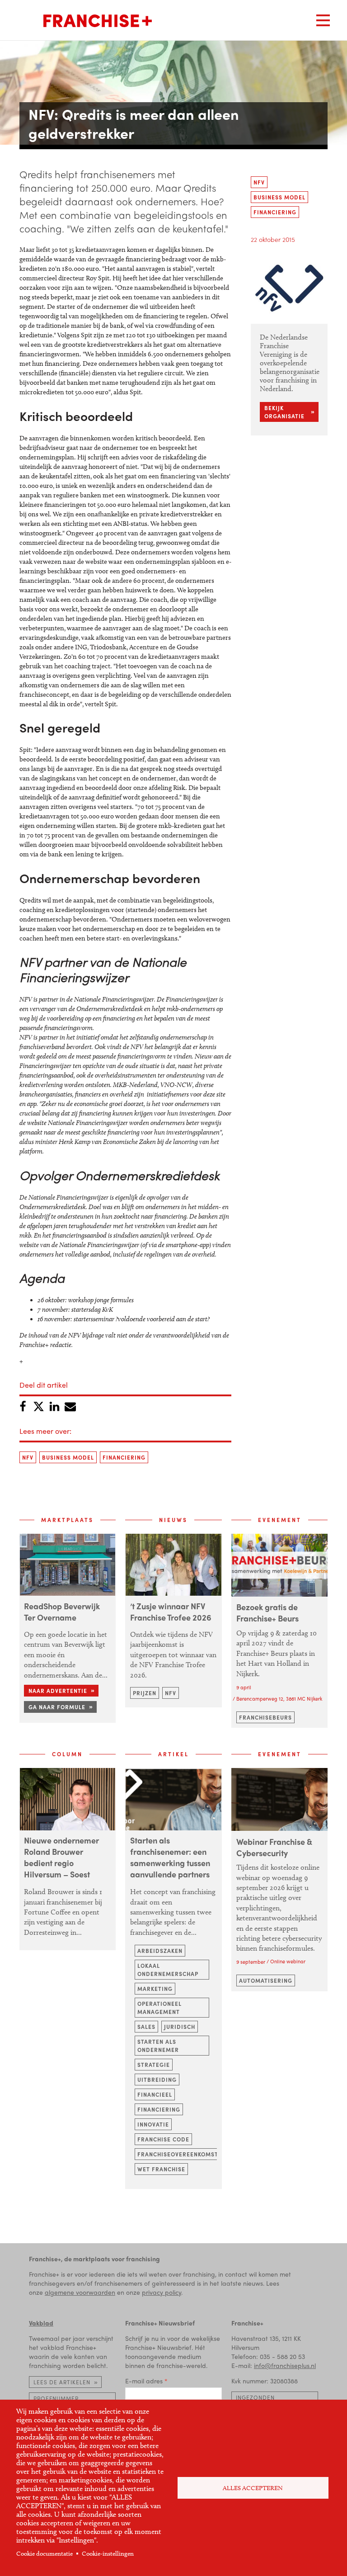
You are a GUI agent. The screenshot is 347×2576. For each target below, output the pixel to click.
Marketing (155, 1989)
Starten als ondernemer (158, 2046)
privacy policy (162, 2292)
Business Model (68, 1457)
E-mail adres (144, 2381)
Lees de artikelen (62, 2382)
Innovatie (153, 2124)
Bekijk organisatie (284, 412)
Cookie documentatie (45, 2554)
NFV (28, 1457)
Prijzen (145, 1693)
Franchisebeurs (265, 1717)
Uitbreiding (157, 2080)
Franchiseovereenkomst (178, 2154)
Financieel (155, 2094)
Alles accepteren (253, 2488)
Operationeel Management (159, 2008)
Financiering (124, 1457)
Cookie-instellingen (108, 2554)
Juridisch (180, 2027)
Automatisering (266, 1980)
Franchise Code (163, 2139)
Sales (146, 2027)
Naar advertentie (58, 1691)
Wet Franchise (161, 2169)
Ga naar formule (57, 1707)
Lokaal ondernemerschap (168, 1970)
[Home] (98, 21)
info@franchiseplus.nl (285, 2365)
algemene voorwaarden (80, 2292)
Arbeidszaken (160, 1951)
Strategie (154, 2065)
